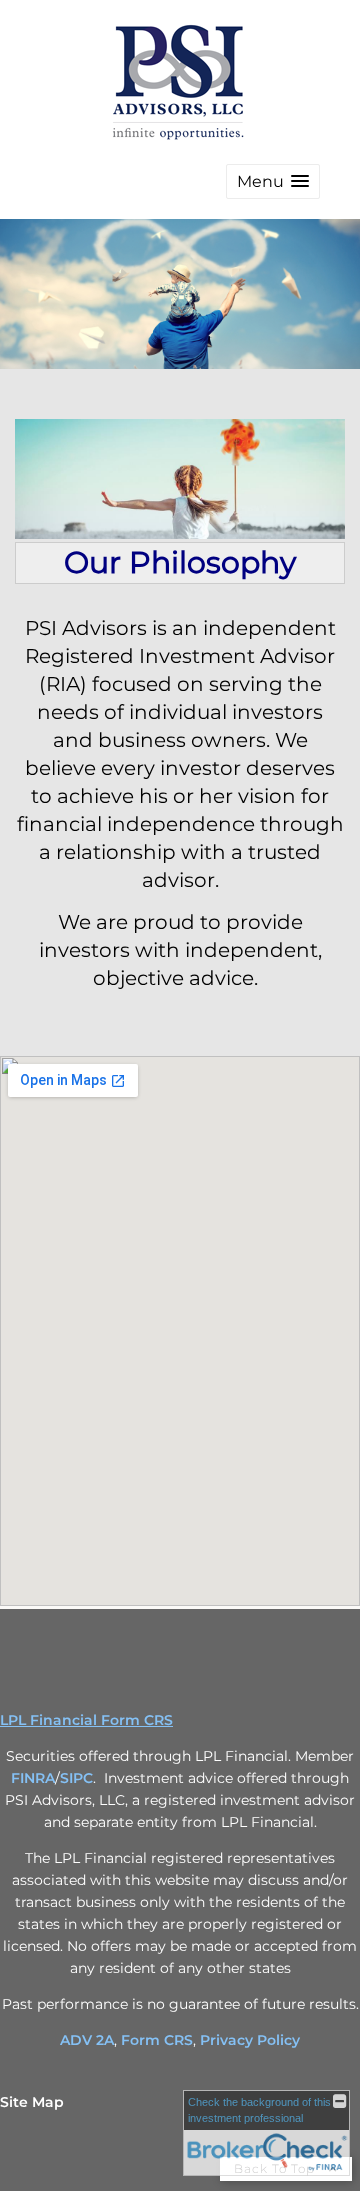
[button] (273, 181)
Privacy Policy (250, 2040)
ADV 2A (87, 2040)
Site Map (32, 2102)
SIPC (76, 1778)
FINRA (33, 1778)
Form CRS (157, 2040)
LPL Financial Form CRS (86, 1720)
